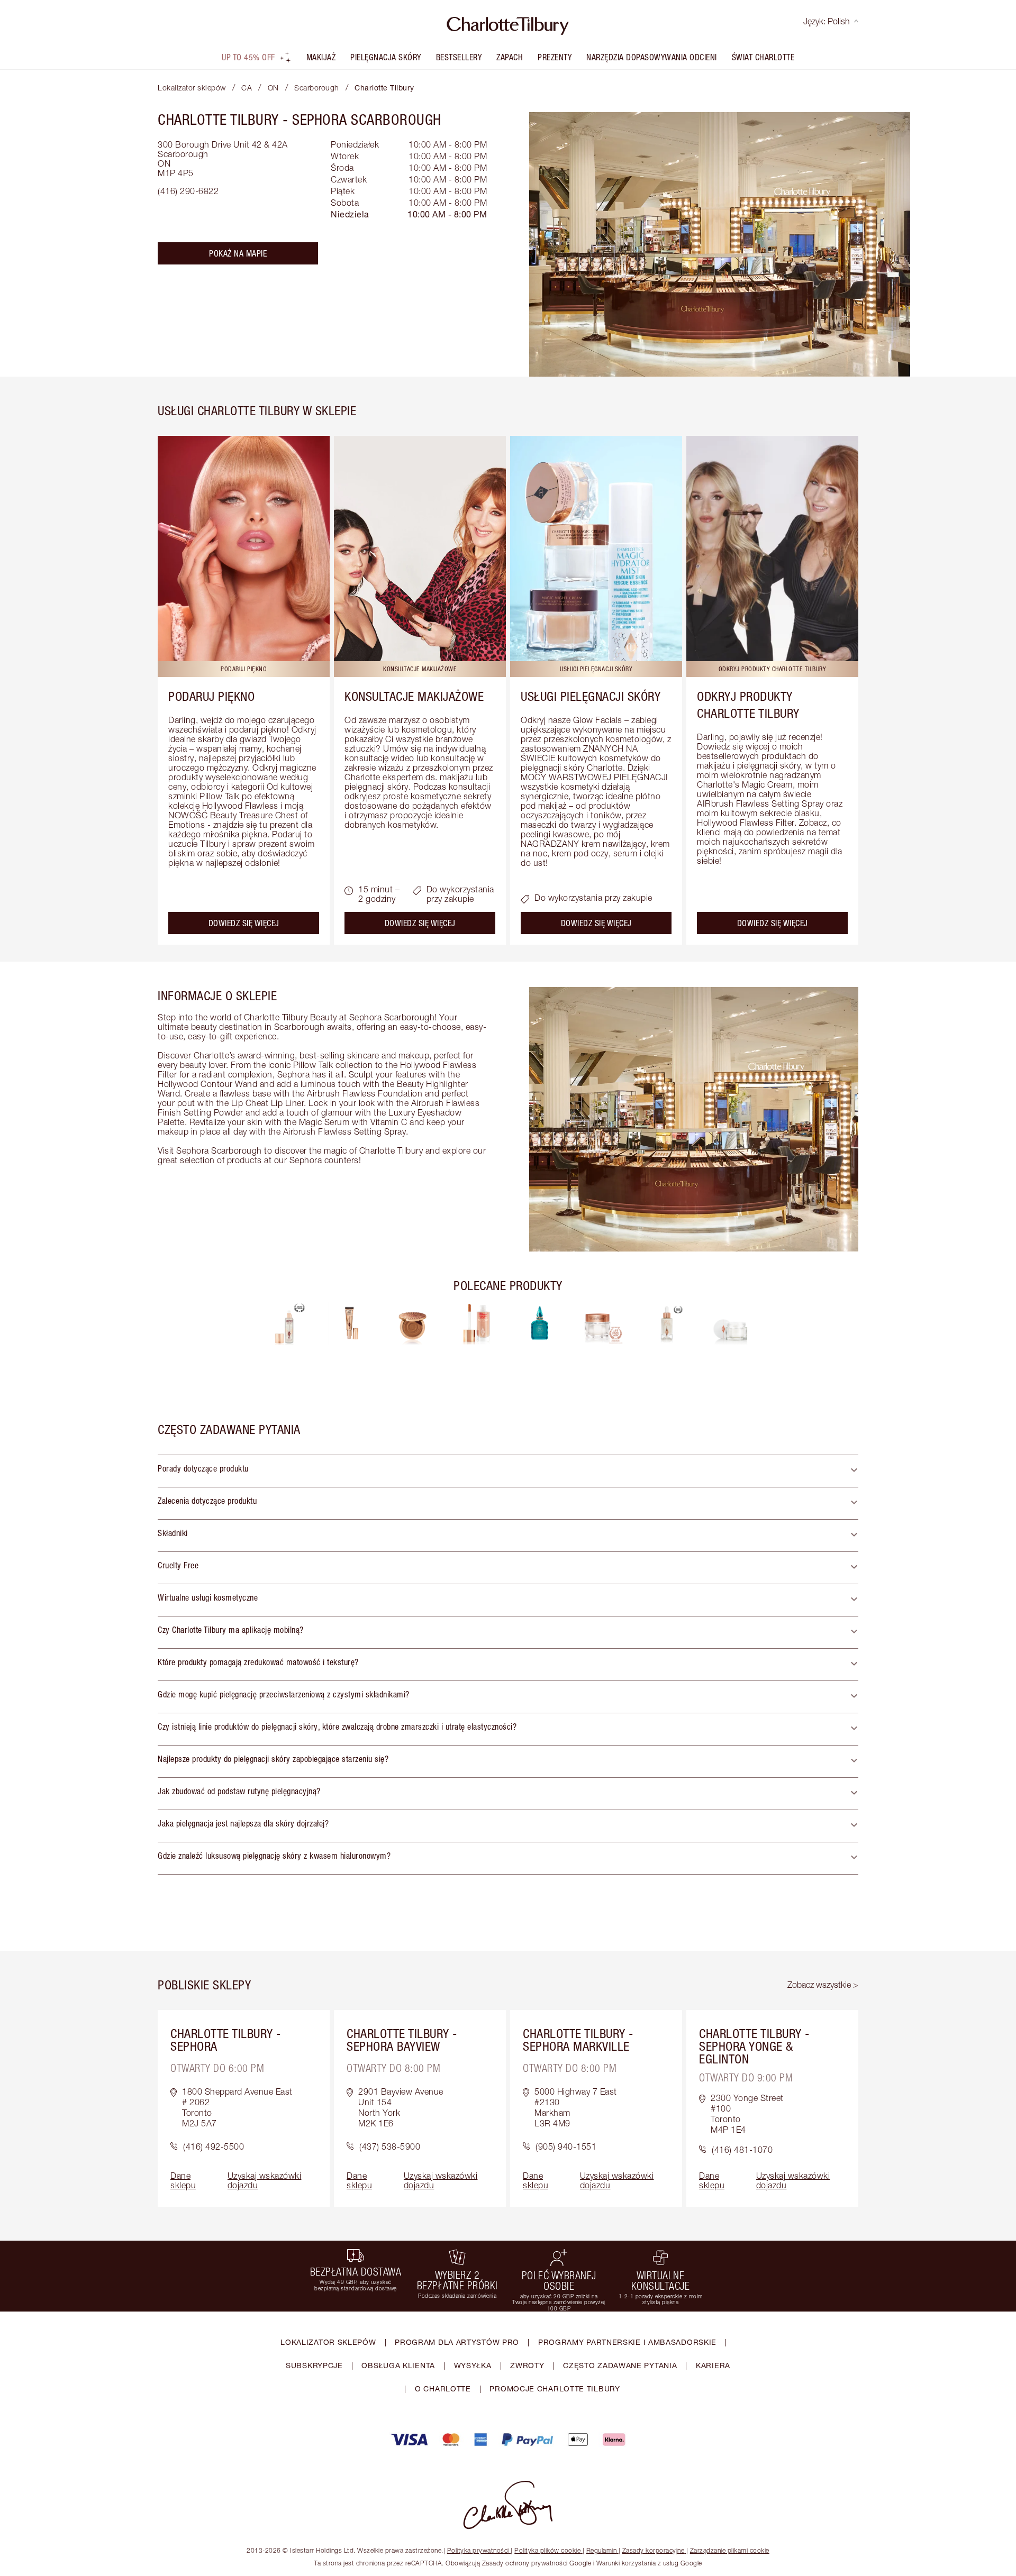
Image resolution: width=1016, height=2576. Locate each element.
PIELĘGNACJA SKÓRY (386, 57)
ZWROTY (527, 2365)
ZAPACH (510, 57)
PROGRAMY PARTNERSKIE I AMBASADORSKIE (627, 2342)
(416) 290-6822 (188, 191)
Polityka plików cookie (547, 2550)
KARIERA (713, 2365)
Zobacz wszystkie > (823, 1985)
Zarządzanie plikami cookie (730, 2550)
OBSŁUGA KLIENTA (398, 2365)
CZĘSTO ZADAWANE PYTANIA (620, 2365)
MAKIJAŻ (321, 57)
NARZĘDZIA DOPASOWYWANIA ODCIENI (652, 57)
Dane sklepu (183, 2180)
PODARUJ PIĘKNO (211, 696)
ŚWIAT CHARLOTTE (763, 57)
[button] (508, 1471)
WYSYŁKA (473, 2365)
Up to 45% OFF (248, 57)
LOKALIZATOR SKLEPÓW (328, 2342)
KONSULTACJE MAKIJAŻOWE (414, 696)
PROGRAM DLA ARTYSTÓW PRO (457, 2342)
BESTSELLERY (459, 57)
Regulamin (602, 2550)
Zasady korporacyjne (654, 2550)
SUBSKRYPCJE (314, 2365)
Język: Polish (827, 21)
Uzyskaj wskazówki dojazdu (265, 2180)
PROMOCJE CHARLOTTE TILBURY (555, 2388)
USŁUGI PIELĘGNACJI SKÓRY (591, 696)
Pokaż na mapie (238, 253)
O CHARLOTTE (443, 2388)
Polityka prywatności (478, 2550)
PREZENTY (555, 57)
